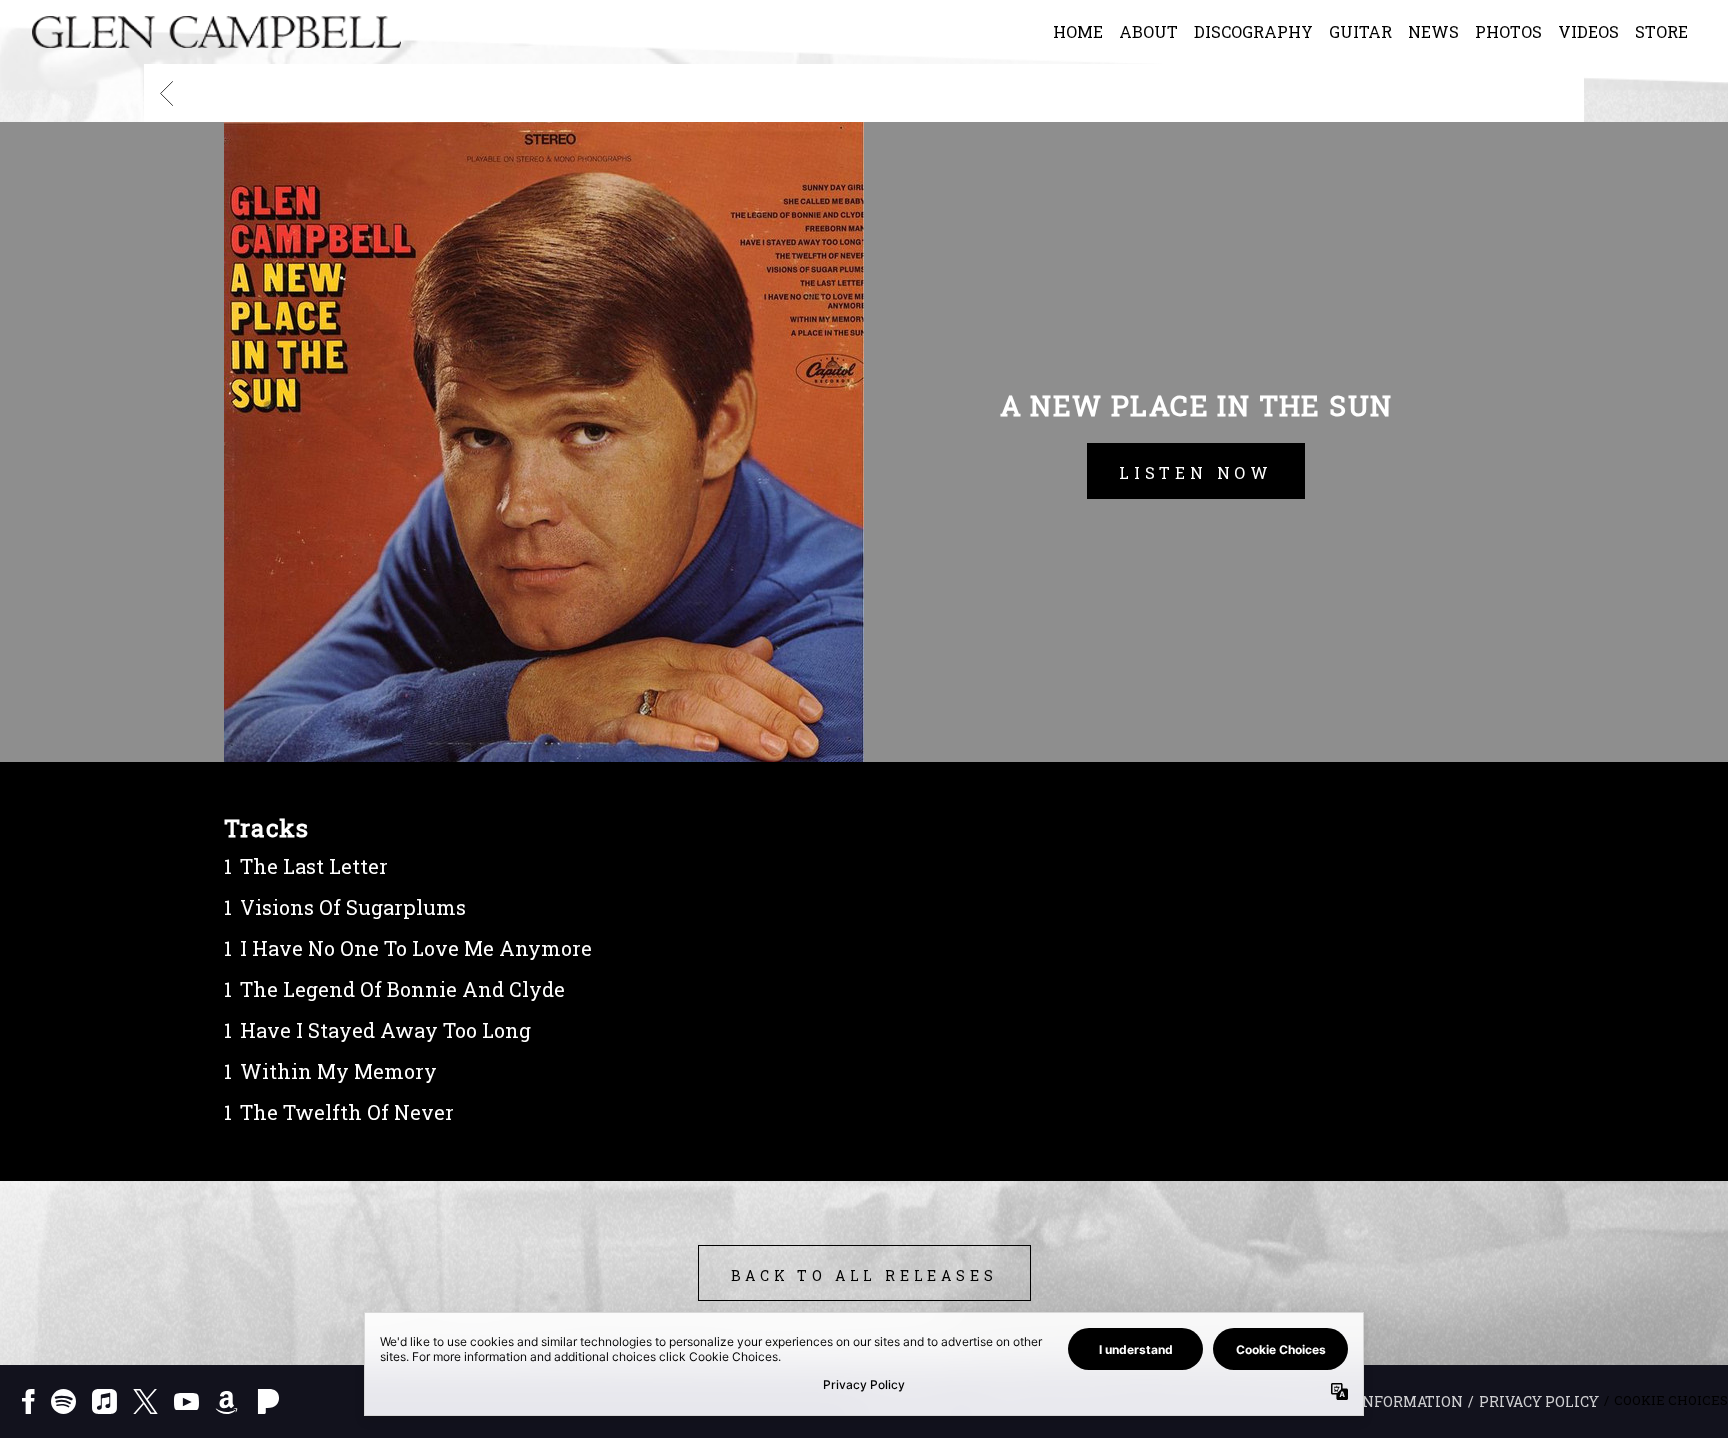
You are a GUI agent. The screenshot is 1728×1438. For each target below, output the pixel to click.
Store (1661, 31)
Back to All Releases (864, 1275)
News (1433, 31)
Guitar (1360, 31)
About (1148, 31)
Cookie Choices (1671, 1400)
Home (1078, 31)
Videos (1588, 31)
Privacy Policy (1539, 1401)
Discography (1253, 31)
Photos (1508, 31)
